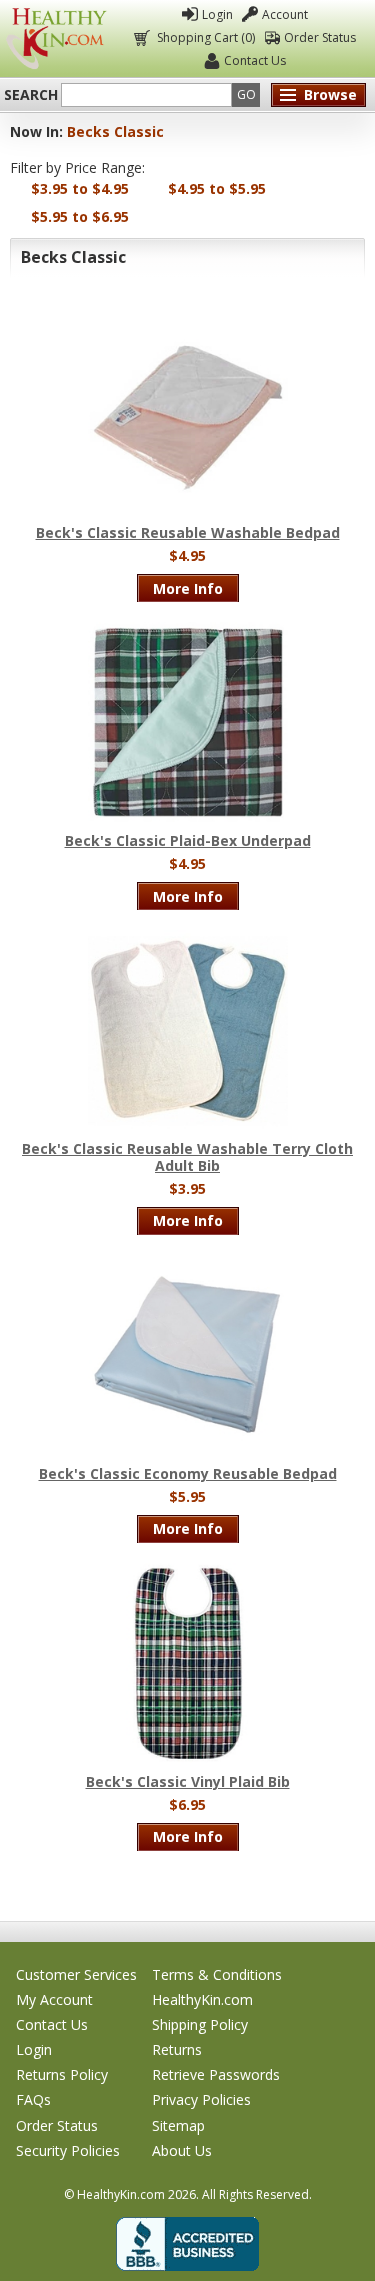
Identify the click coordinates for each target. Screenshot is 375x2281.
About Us (182, 2150)
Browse (330, 94)
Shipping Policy (200, 2024)
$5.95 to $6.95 (80, 216)
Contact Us (255, 60)
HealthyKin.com (202, 1999)
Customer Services (76, 1974)
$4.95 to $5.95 (217, 188)
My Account (54, 1999)
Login (217, 14)
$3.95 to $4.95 (80, 188)
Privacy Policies (201, 2099)
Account (285, 14)
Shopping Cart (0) (206, 37)
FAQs (33, 2099)
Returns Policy (62, 2074)
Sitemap (178, 2125)
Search (31, 95)
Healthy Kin (56, 38)
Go (246, 94)
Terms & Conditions (217, 1974)
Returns (177, 2049)
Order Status (320, 37)
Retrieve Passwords (216, 2074)
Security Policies (68, 2150)
